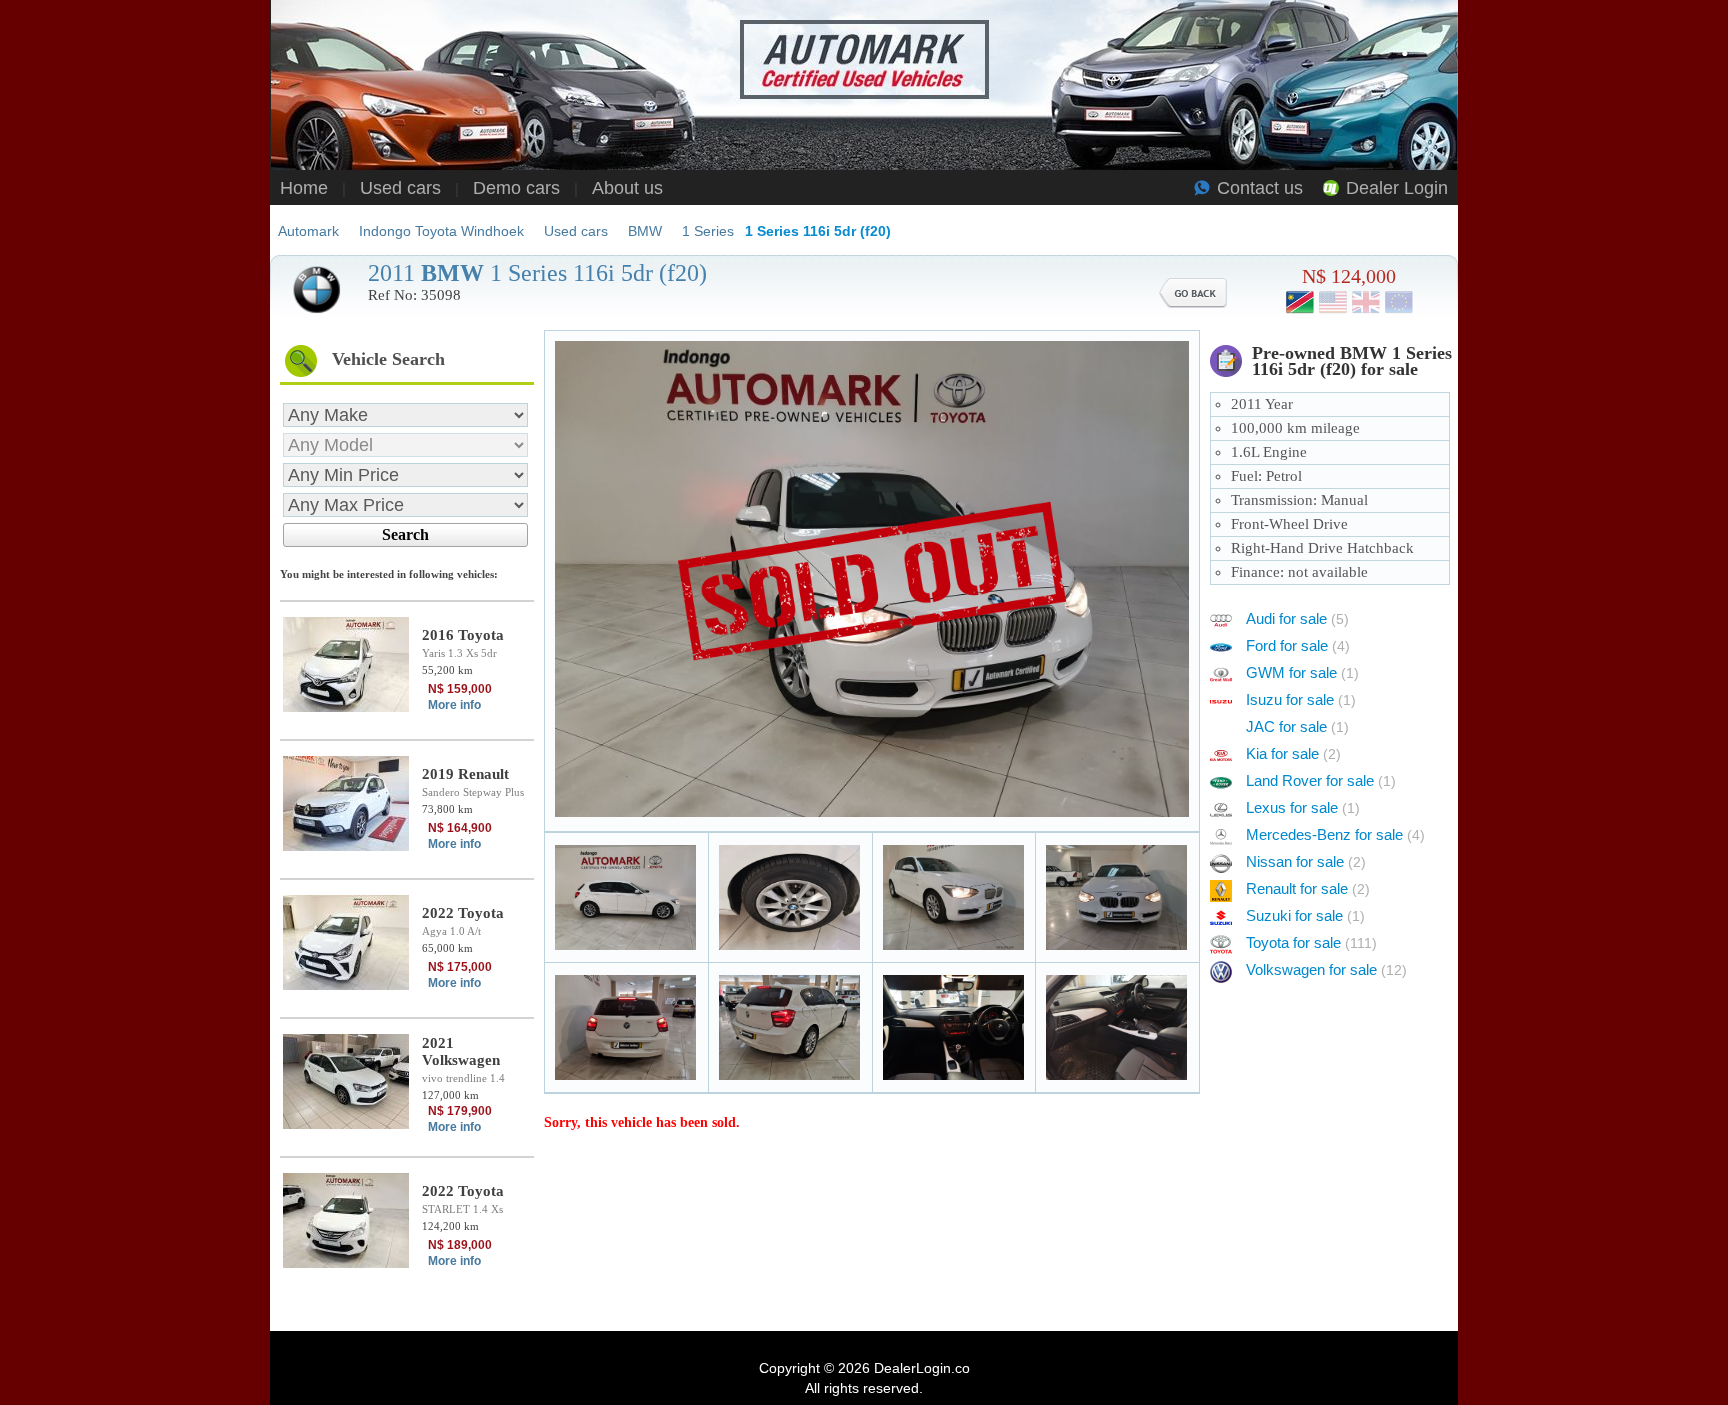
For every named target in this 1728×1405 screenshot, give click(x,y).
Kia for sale (1293, 753)
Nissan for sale (1306, 861)
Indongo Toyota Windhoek (441, 231)
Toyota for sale (1311, 942)
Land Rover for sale (1321, 780)
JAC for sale (1297, 726)
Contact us (1260, 188)
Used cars (400, 188)
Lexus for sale (1303, 807)
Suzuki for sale (1305, 915)
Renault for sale (1308, 888)
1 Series (708, 231)
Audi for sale (1297, 618)
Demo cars (516, 188)
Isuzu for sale (1301, 699)
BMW (645, 231)
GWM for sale (1302, 672)
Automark (308, 231)
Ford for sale (1298, 645)
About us (627, 188)
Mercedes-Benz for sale (1335, 834)
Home (304, 188)
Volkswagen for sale (1326, 969)
